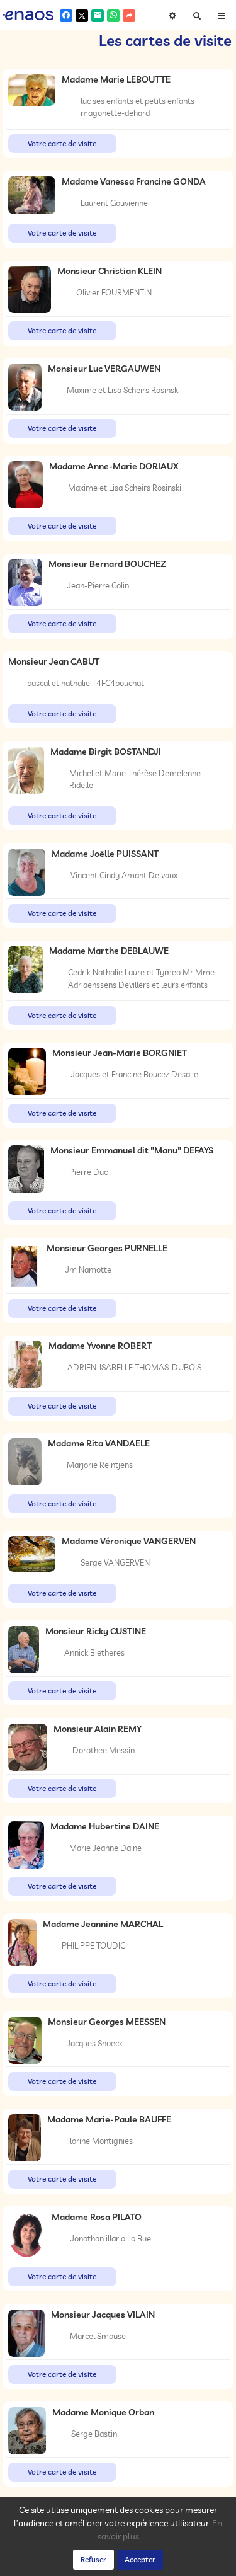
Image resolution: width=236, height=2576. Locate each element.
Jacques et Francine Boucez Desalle (135, 1074)
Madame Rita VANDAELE (99, 1443)
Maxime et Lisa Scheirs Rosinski (123, 390)
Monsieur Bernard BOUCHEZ (107, 564)
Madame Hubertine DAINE (105, 1826)
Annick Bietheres (94, 1652)
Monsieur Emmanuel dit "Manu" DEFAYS (132, 1150)
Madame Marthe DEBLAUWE (109, 951)
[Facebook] (66, 16)
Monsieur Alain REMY (98, 1729)
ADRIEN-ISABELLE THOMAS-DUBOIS (134, 1367)
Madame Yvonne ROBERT (100, 1346)
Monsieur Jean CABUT (54, 661)
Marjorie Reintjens (100, 1465)
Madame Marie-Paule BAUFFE (109, 2119)
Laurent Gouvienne (114, 203)
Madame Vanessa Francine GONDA (134, 181)
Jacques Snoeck (95, 2043)
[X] (82, 16)
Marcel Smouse (98, 2336)
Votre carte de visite (62, 143)
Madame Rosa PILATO (97, 2217)
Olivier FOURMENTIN (114, 292)
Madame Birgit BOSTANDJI (106, 752)
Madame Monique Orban (103, 2412)
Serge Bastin (94, 2434)
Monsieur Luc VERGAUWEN (104, 369)
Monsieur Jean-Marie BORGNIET (120, 1053)
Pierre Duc (88, 1172)
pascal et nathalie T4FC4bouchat (86, 683)
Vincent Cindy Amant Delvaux (124, 875)
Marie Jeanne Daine (105, 1848)
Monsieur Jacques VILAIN (103, 2315)
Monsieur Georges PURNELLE (107, 1248)
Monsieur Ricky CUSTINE (96, 1631)
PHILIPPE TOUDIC (93, 1945)
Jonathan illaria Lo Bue (111, 2238)
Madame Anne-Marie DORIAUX (114, 466)
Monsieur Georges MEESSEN (107, 2022)
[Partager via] (129, 16)
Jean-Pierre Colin (98, 585)
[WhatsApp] (113, 16)
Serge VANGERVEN (115, 1562)
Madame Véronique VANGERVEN (129, 1541)
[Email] (98, 16)
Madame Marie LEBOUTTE (116, 79)
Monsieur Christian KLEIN (110, 271)
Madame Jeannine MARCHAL (103, 1924)
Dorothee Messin (104, 1750)
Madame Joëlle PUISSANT (105, 854)
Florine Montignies (99, 2141)
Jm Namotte (88, 1269)
